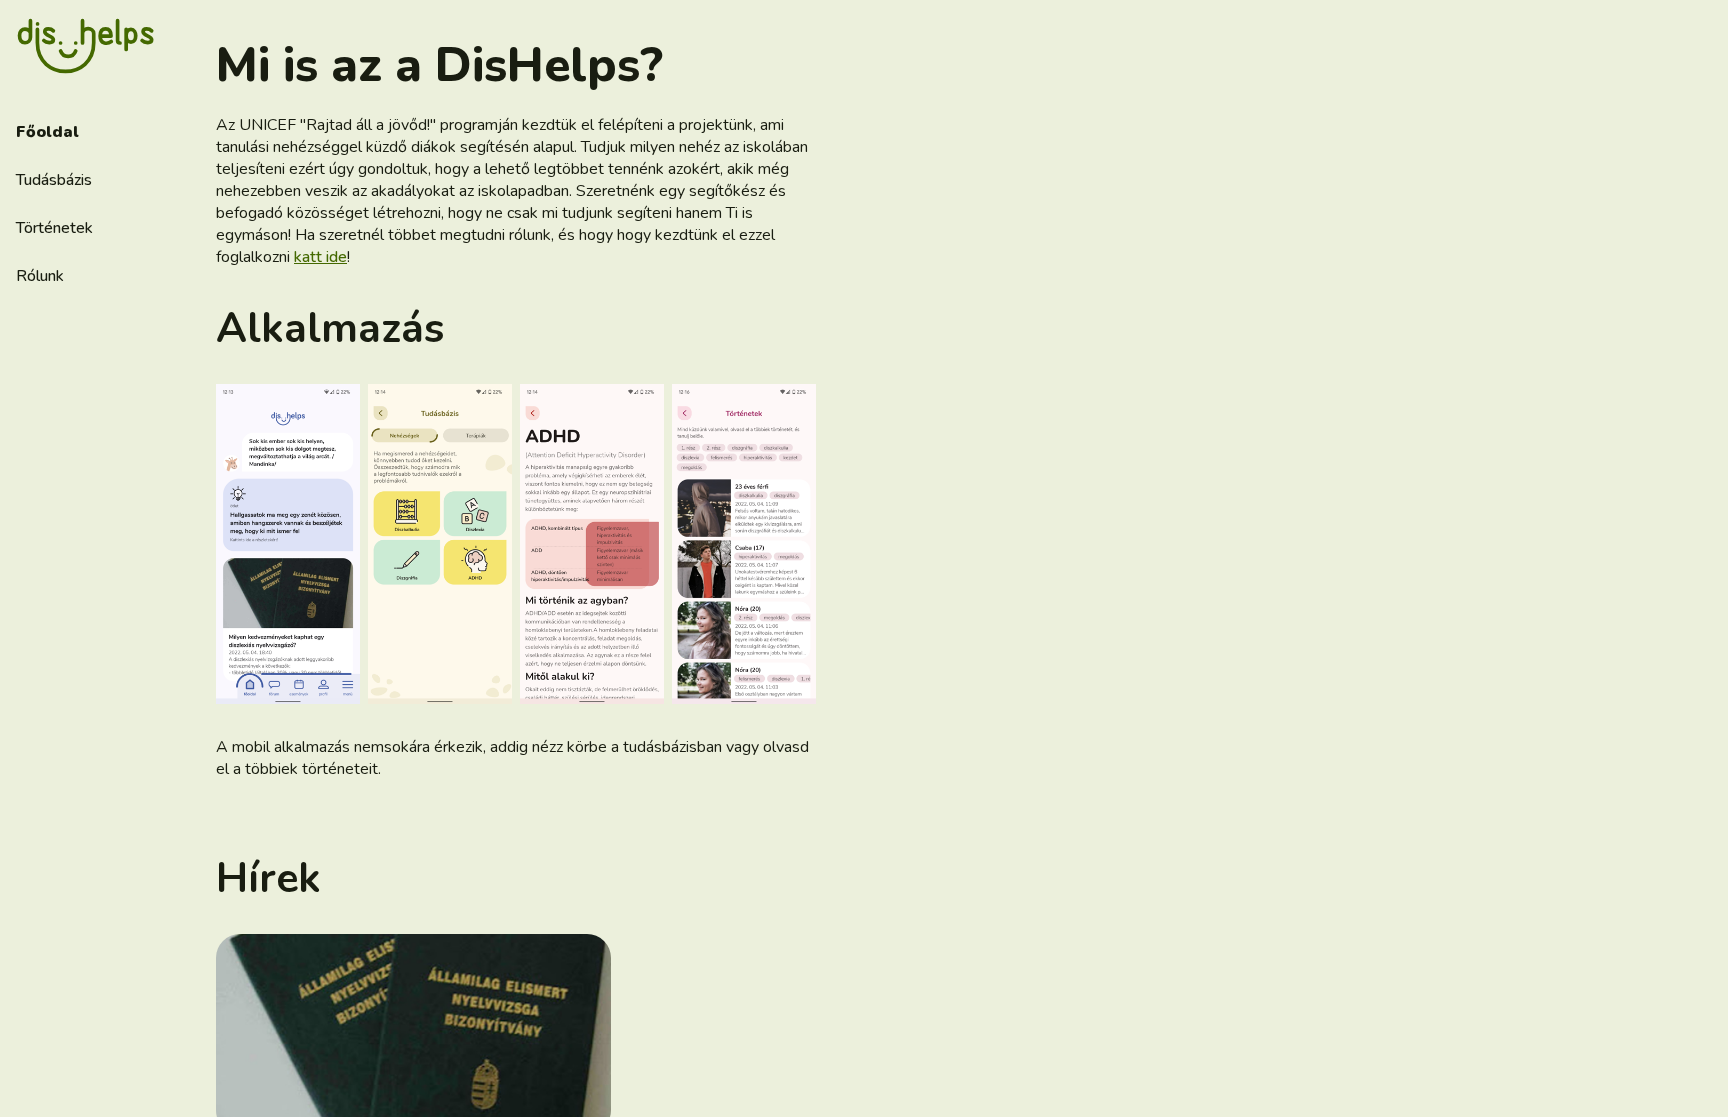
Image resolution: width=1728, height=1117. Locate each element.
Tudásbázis (54, 180)
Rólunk (40, 276)
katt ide (320, 257)
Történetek (54, 228)
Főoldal (47, 132)
